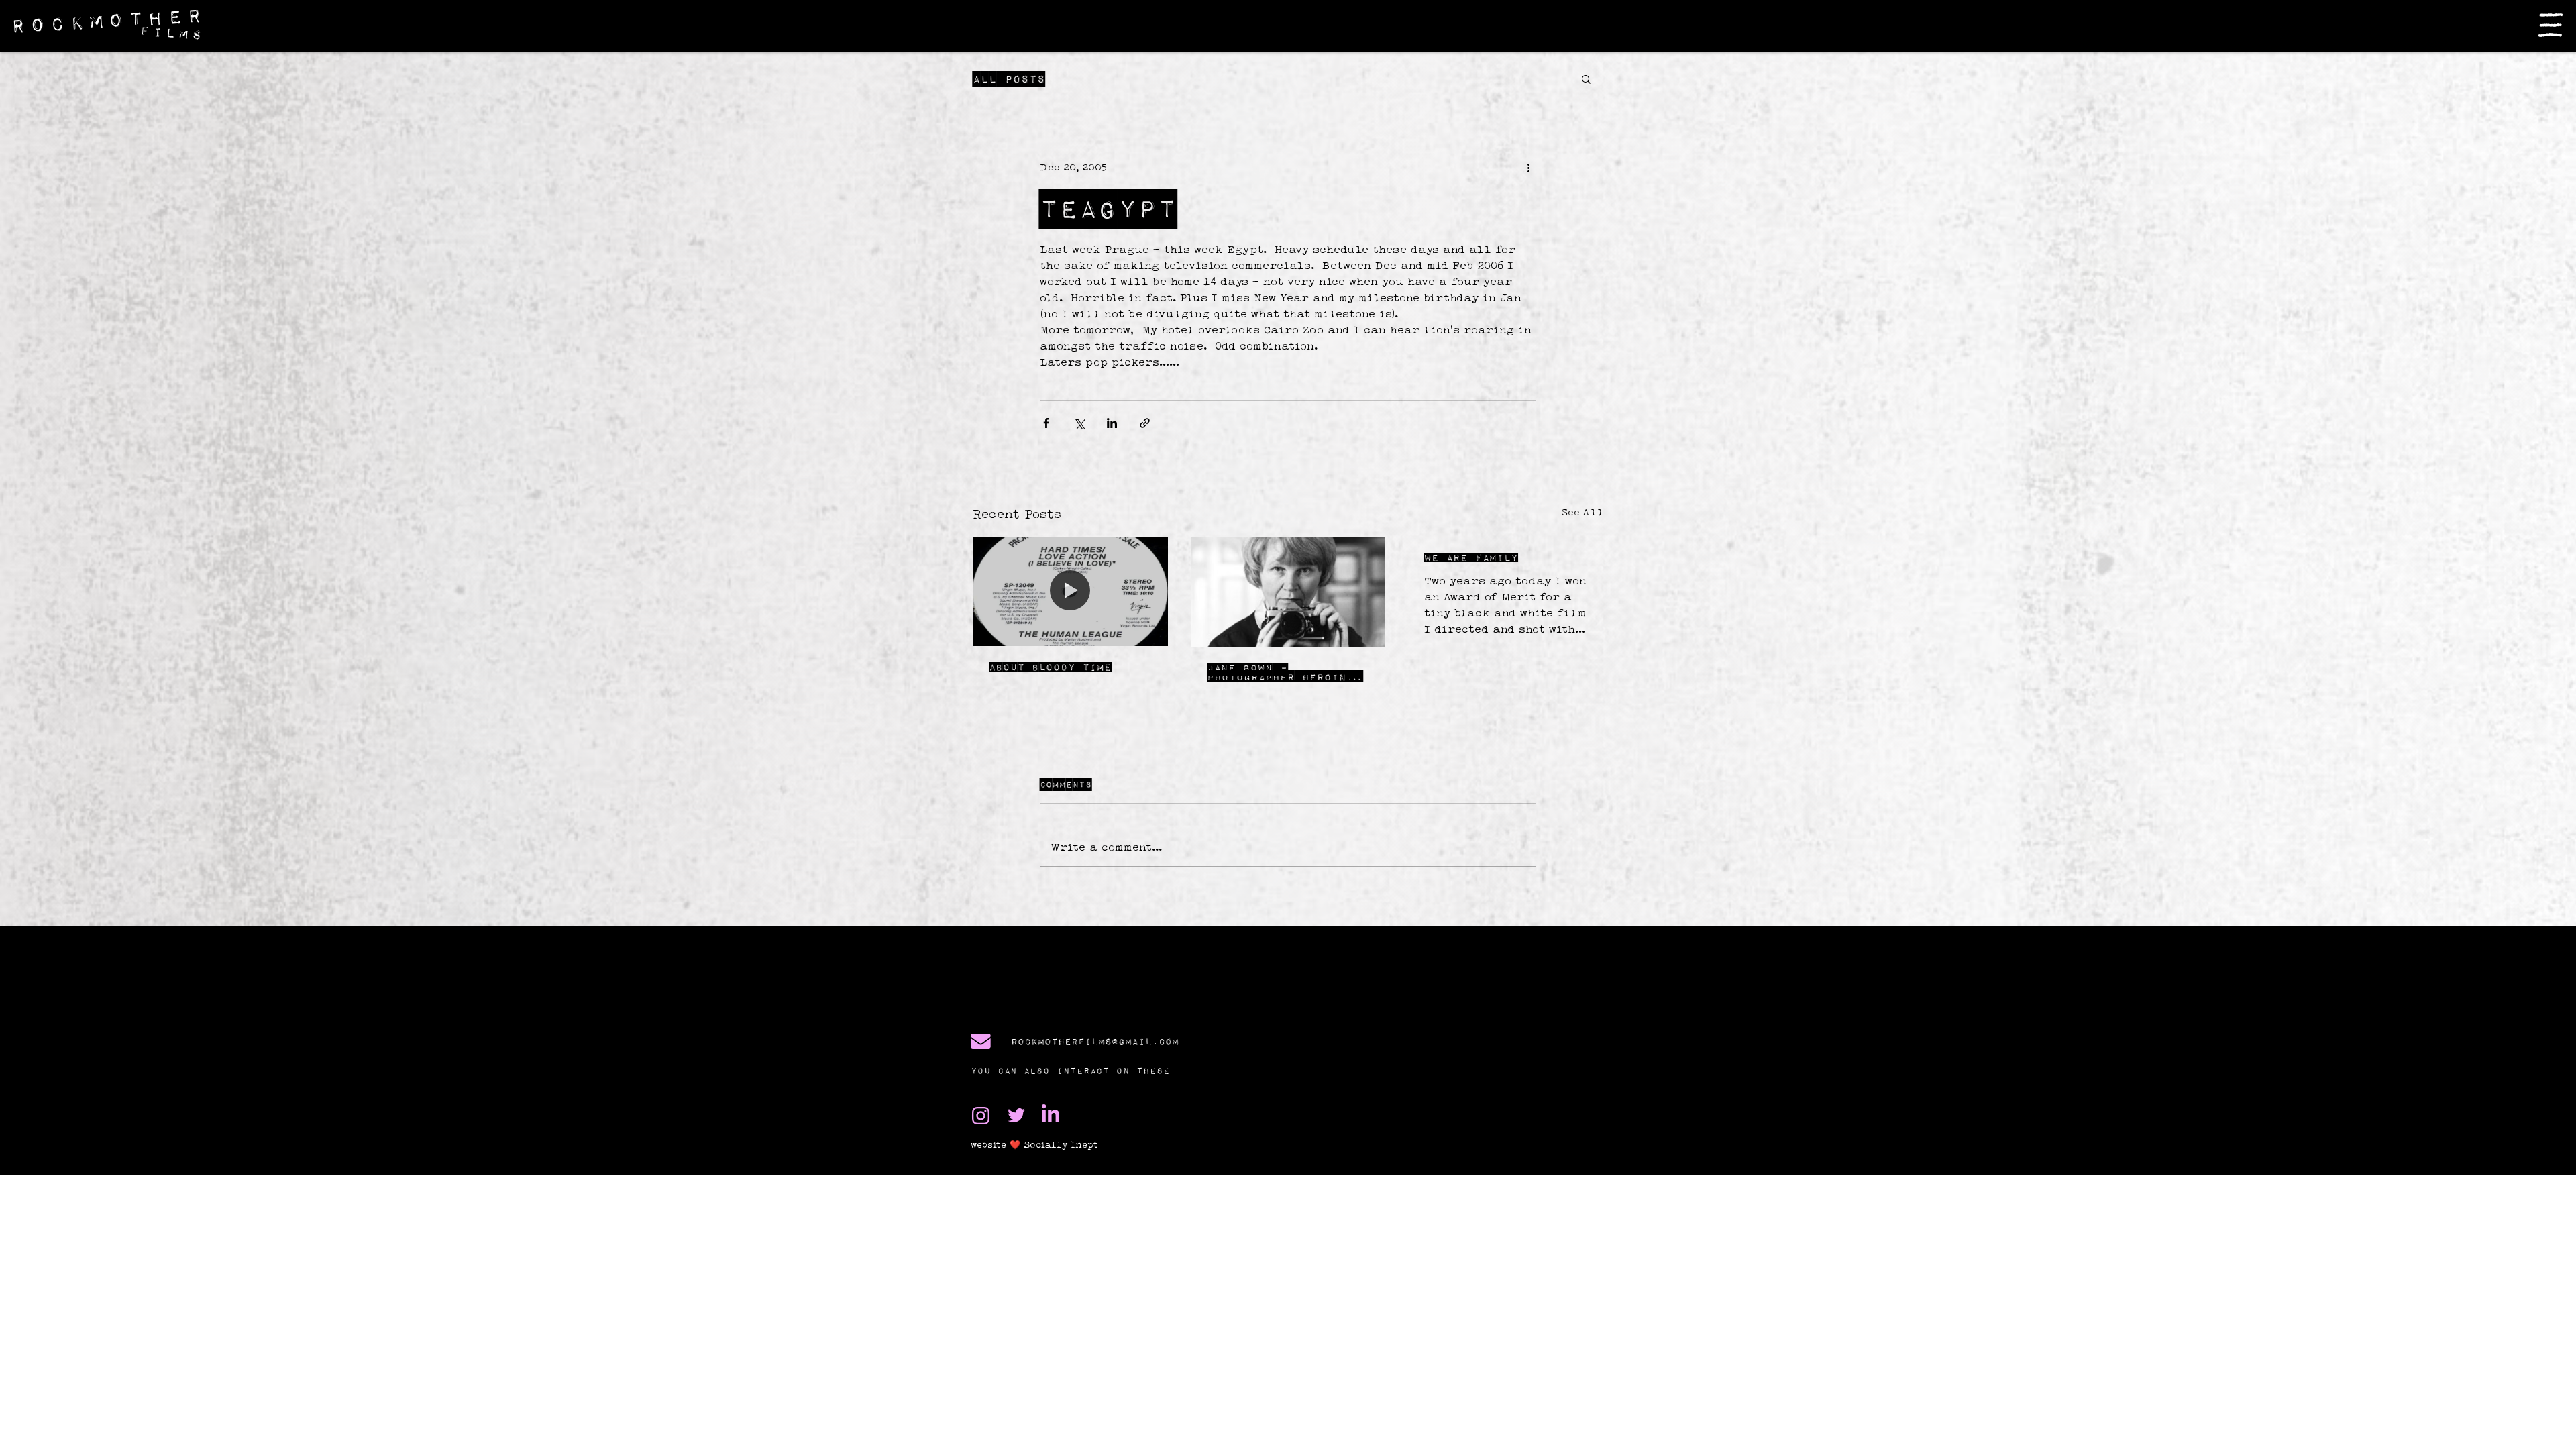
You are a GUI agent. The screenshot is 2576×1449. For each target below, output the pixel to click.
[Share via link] (1145, 423)
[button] (2551, 25)
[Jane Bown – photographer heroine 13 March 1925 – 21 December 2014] (1288, 592)
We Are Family (1471, 557)
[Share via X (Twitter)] (1079, 423)
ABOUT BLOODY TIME (1050, 667)
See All (1582, 512)
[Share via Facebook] (1046, 423)
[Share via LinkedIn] (1112, 423)
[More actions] (1528, 167)
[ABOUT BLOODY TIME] (1070, 591)
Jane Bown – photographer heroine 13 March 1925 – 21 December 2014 (1280, 672)
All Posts (1009, 79)
